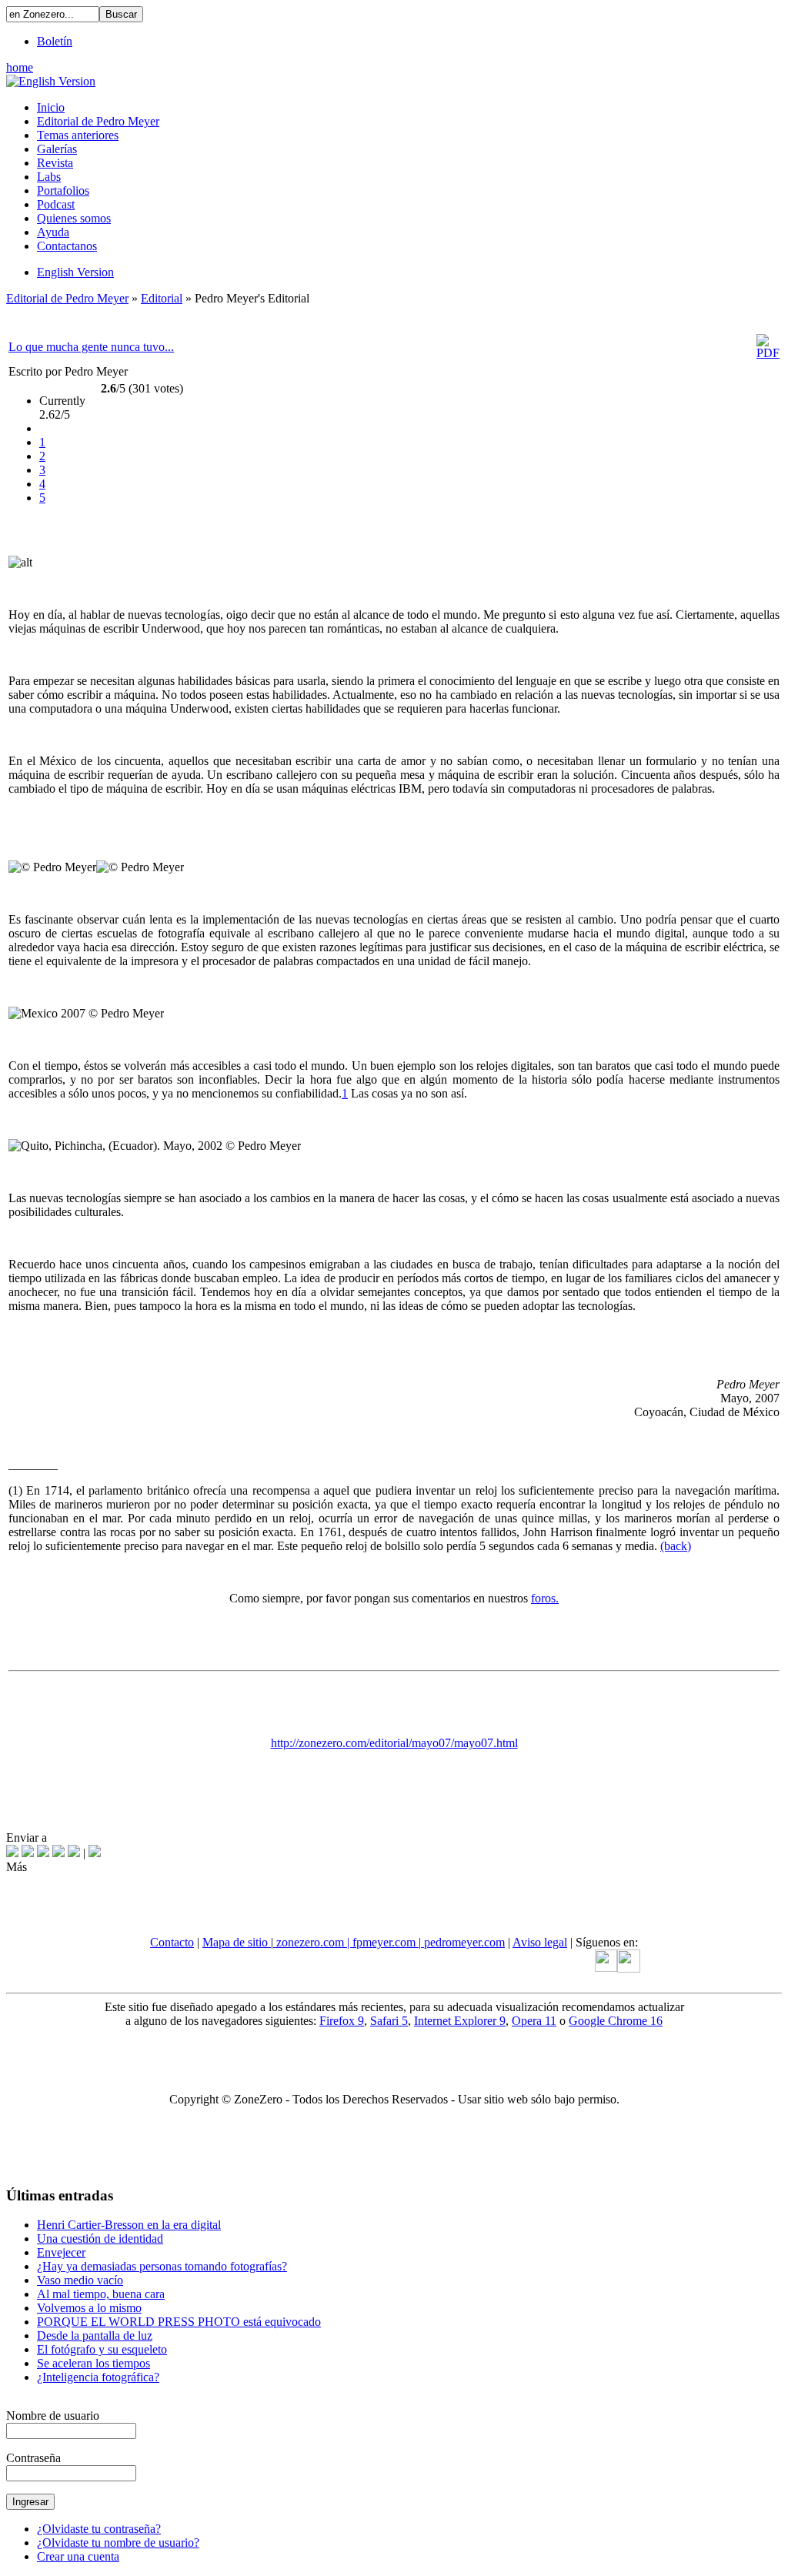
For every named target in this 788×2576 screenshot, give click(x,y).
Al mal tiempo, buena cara (101, 2294)
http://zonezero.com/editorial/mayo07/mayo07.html (394, 1743)
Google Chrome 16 (616, 2021)
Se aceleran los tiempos (93, 2363)
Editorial (162, 298)
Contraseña (33, 2458)
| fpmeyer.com (383, 1942)
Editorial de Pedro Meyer (67, 298)
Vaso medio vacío (80, 2280)
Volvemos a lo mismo (89, 2308)
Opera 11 (534, 2021)
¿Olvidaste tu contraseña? (99, 2529)
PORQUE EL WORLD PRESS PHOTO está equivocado (179, 2322)
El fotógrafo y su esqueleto (102, 2349)
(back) (676, 1546)
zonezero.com (310, 1942)
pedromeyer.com (463, 1942)
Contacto (172, 1942)
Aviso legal (540, 1942)
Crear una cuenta (78, 2556)
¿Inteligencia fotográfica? (98, 2377)
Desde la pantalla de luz (95, 2335)
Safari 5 (389, 2021)
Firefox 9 (342, 2021)
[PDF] (768, 353)
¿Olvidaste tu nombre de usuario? (118, 2543)
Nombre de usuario (53, 2416)
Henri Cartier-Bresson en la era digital (129, 2225)
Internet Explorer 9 (460, 2021)
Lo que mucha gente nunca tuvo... (91, 347)
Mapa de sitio (237, 1942)
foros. (545, 1598)
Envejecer (61, 2252)
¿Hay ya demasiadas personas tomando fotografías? (162, 2266)
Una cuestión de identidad (100, 2239)
